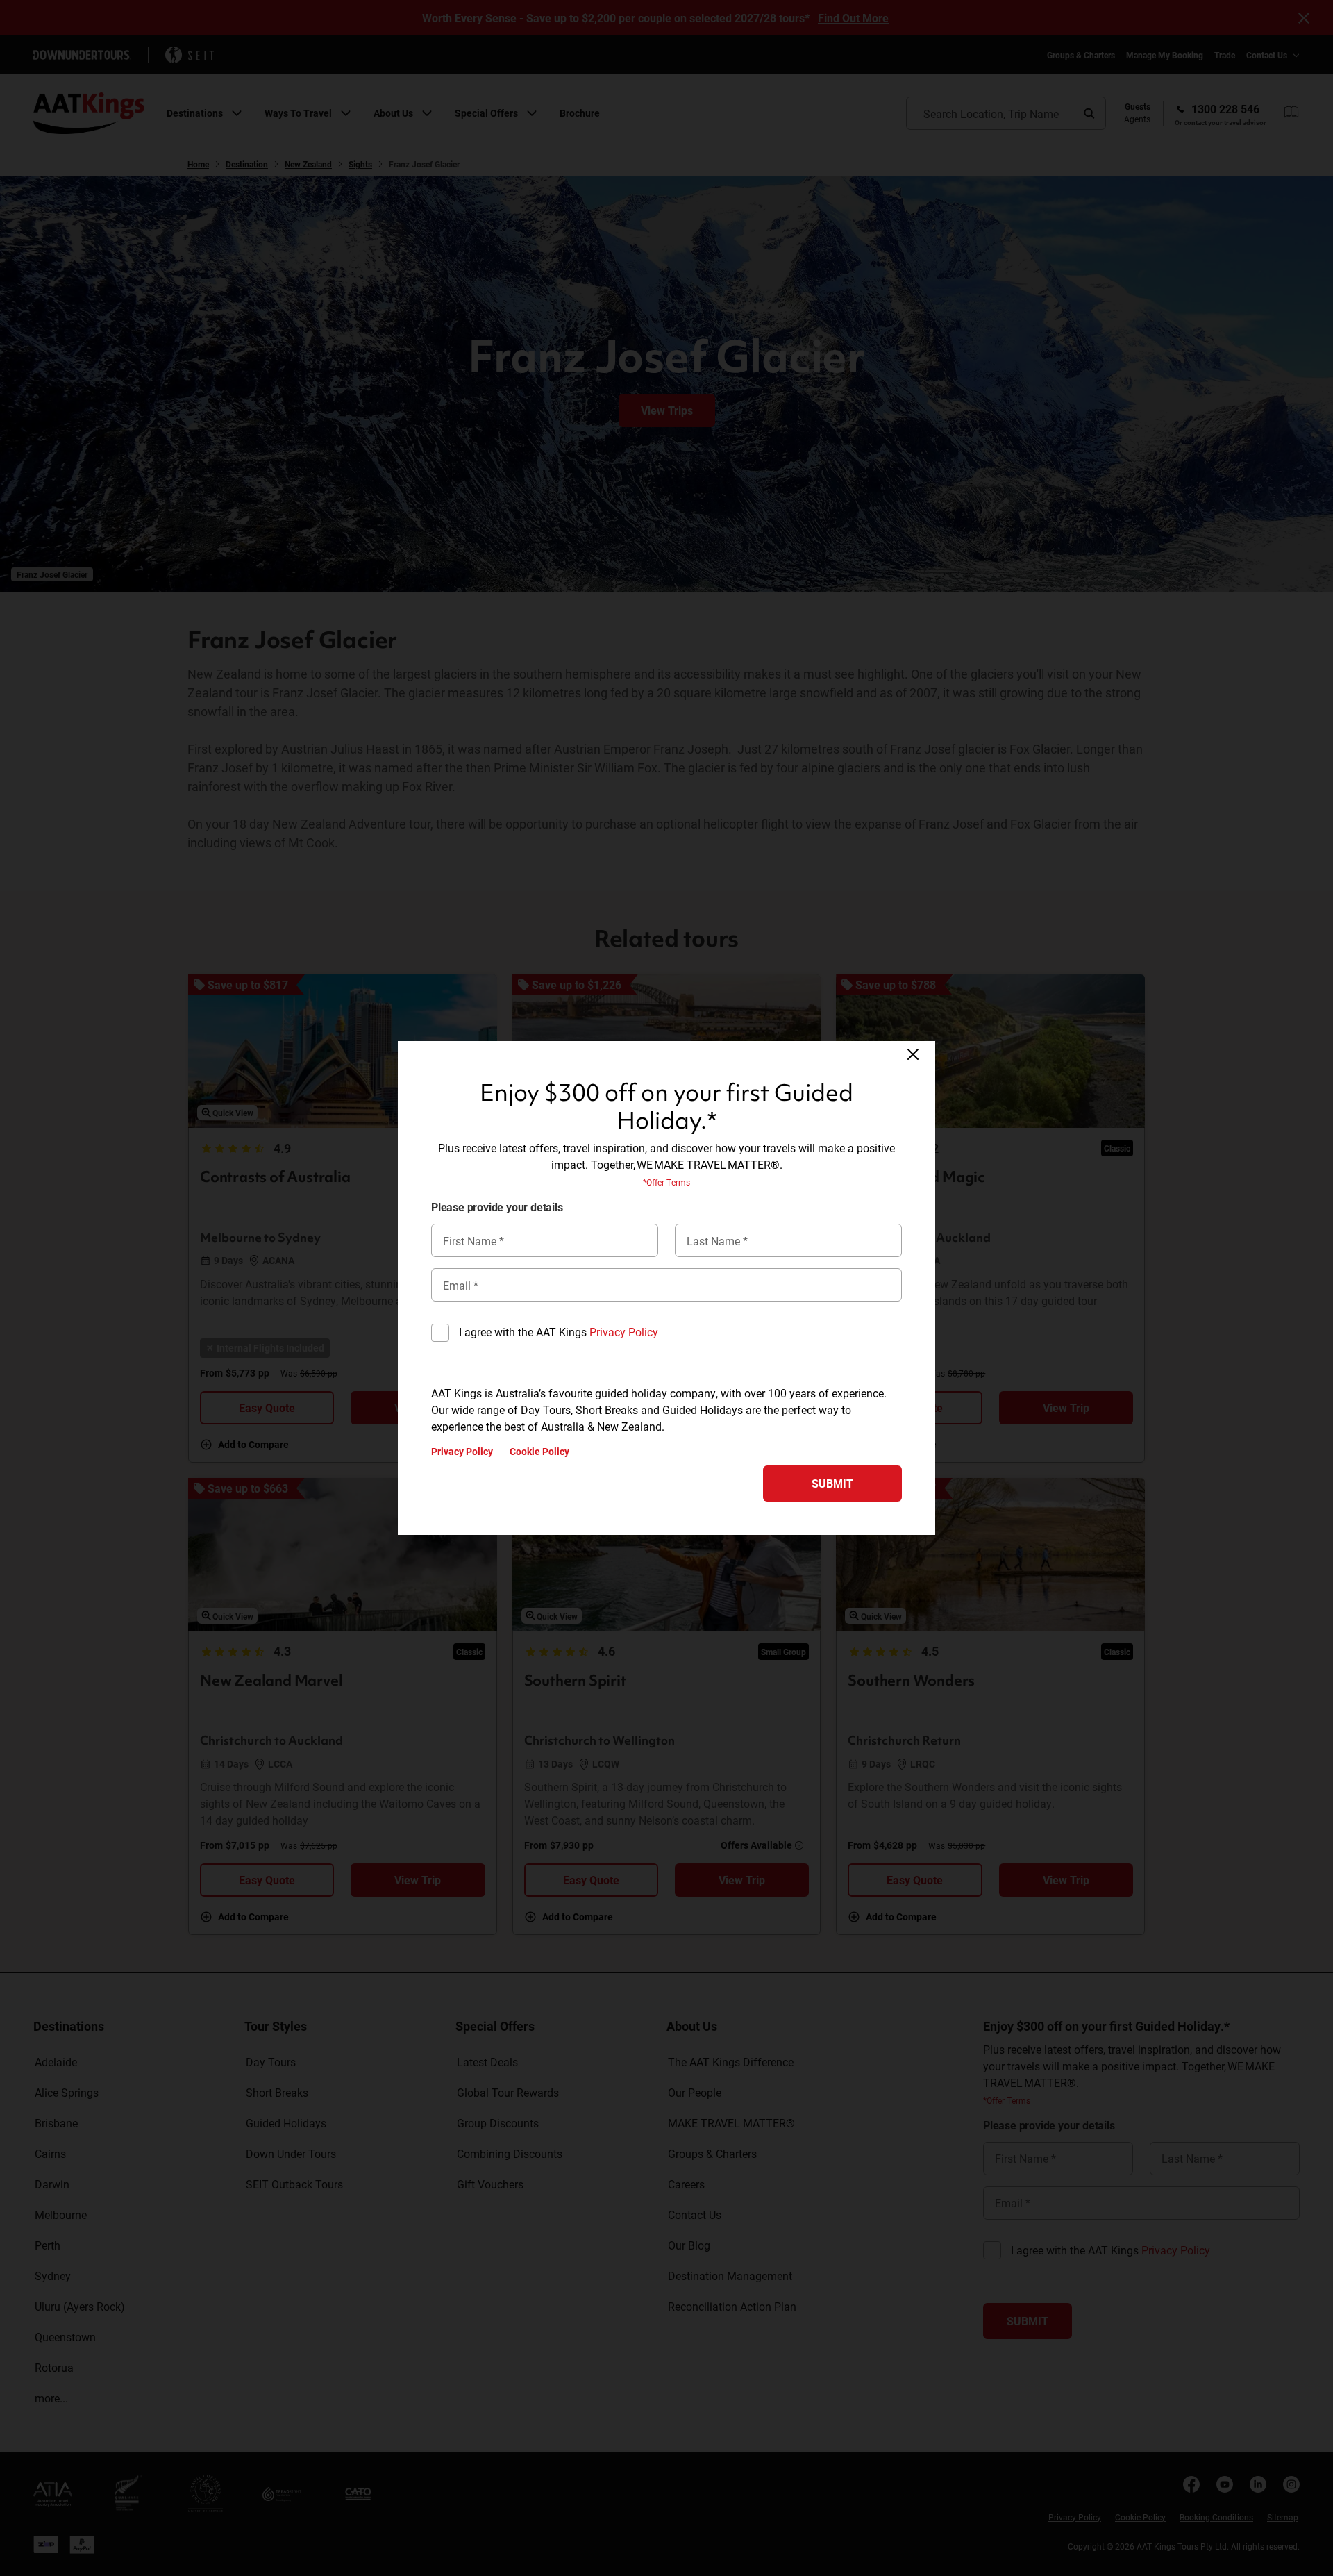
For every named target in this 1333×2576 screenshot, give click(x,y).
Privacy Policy (624, 1332)
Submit (832, 1483)
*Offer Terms (666, 1182)
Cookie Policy (539, 1452)
